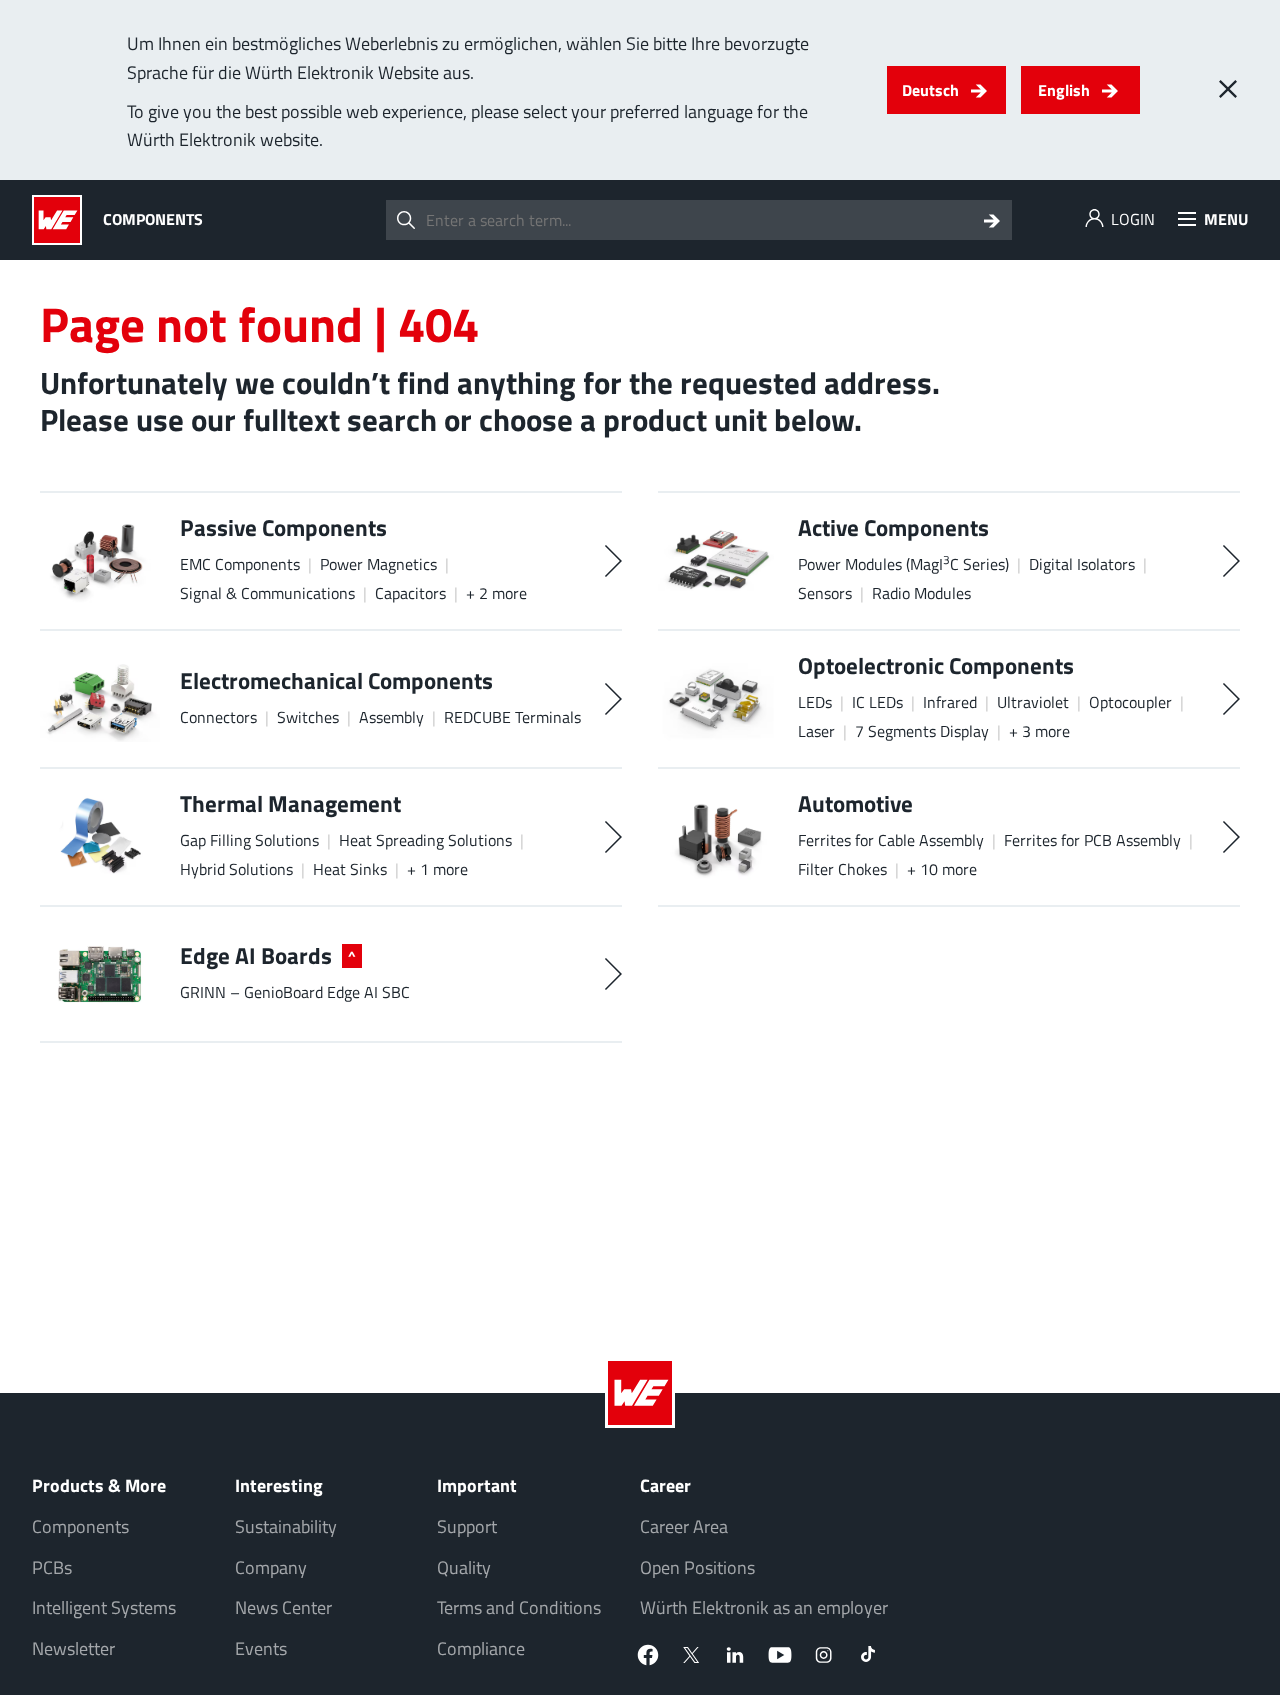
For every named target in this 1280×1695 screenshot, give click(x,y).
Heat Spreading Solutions (425, 840)
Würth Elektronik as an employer (764, 1607)
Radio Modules (921, 593)
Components (80, 1526)
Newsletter (73, 1648)
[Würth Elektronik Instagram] (824, 1655)
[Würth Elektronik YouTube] (780, 1655)
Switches (308, 717)
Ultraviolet (1033, 702)
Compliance (481, 1648)
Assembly (391, 717)
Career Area (684, 1526)
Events (261, 1648)
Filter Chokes (842, 869)
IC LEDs (877, 702)
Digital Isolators (1082, 564)
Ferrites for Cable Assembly (891, 840)
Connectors (218, 717)
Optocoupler (1130, 702)
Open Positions (697, 1567)
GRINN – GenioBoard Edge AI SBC (295, 992)
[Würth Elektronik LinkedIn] (736, 1655)
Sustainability (286, 1526)
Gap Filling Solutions (249, 840)
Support (467, 1526)
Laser (816, 731)
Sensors (825, 593)
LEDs (815, 702)
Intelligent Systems (104, 1607)
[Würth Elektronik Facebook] (648, 1655)
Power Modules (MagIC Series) (903, 563)
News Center (283, 1607)
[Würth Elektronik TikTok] (868, 1655)
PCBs (52, 1567)
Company (271, 1567)
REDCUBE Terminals (512, 717)
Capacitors (410, 593)
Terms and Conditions (519, 1607)
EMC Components (240, 564)
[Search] (992, 220)
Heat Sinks (350, 869)
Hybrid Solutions (236, 869)
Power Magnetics (378, 564)
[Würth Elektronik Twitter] (692, 1655)
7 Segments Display (922, 731)
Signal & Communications (267, 593)
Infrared (950, 702)
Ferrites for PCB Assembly (1092, 840)
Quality (464, 1567)
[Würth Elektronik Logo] (62, 220)
